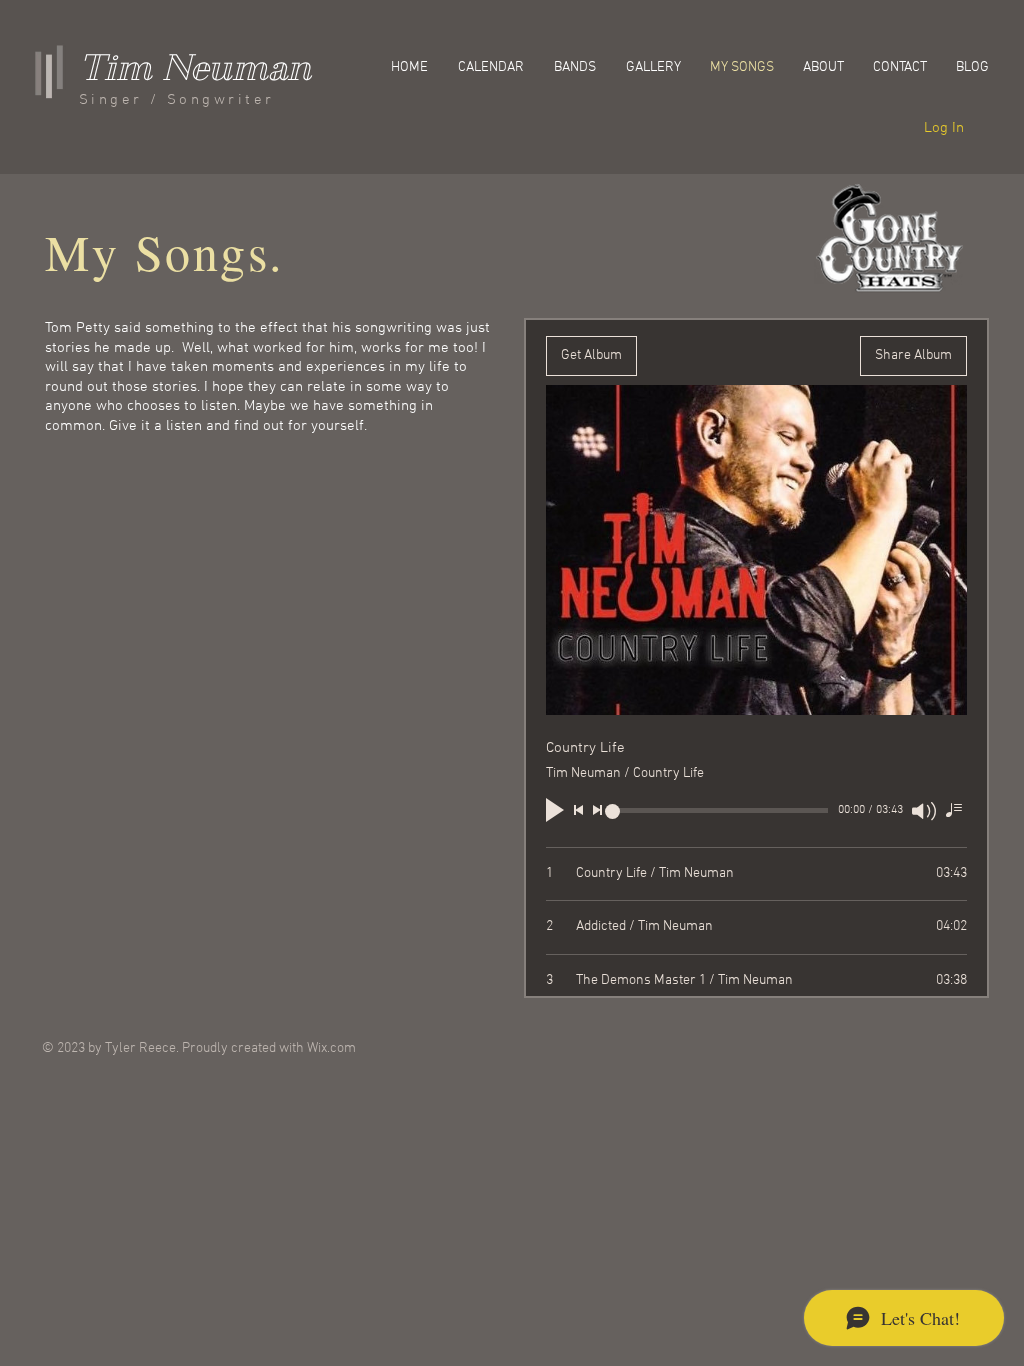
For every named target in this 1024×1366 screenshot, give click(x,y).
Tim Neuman (195, 67)
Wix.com (331, 1048)
